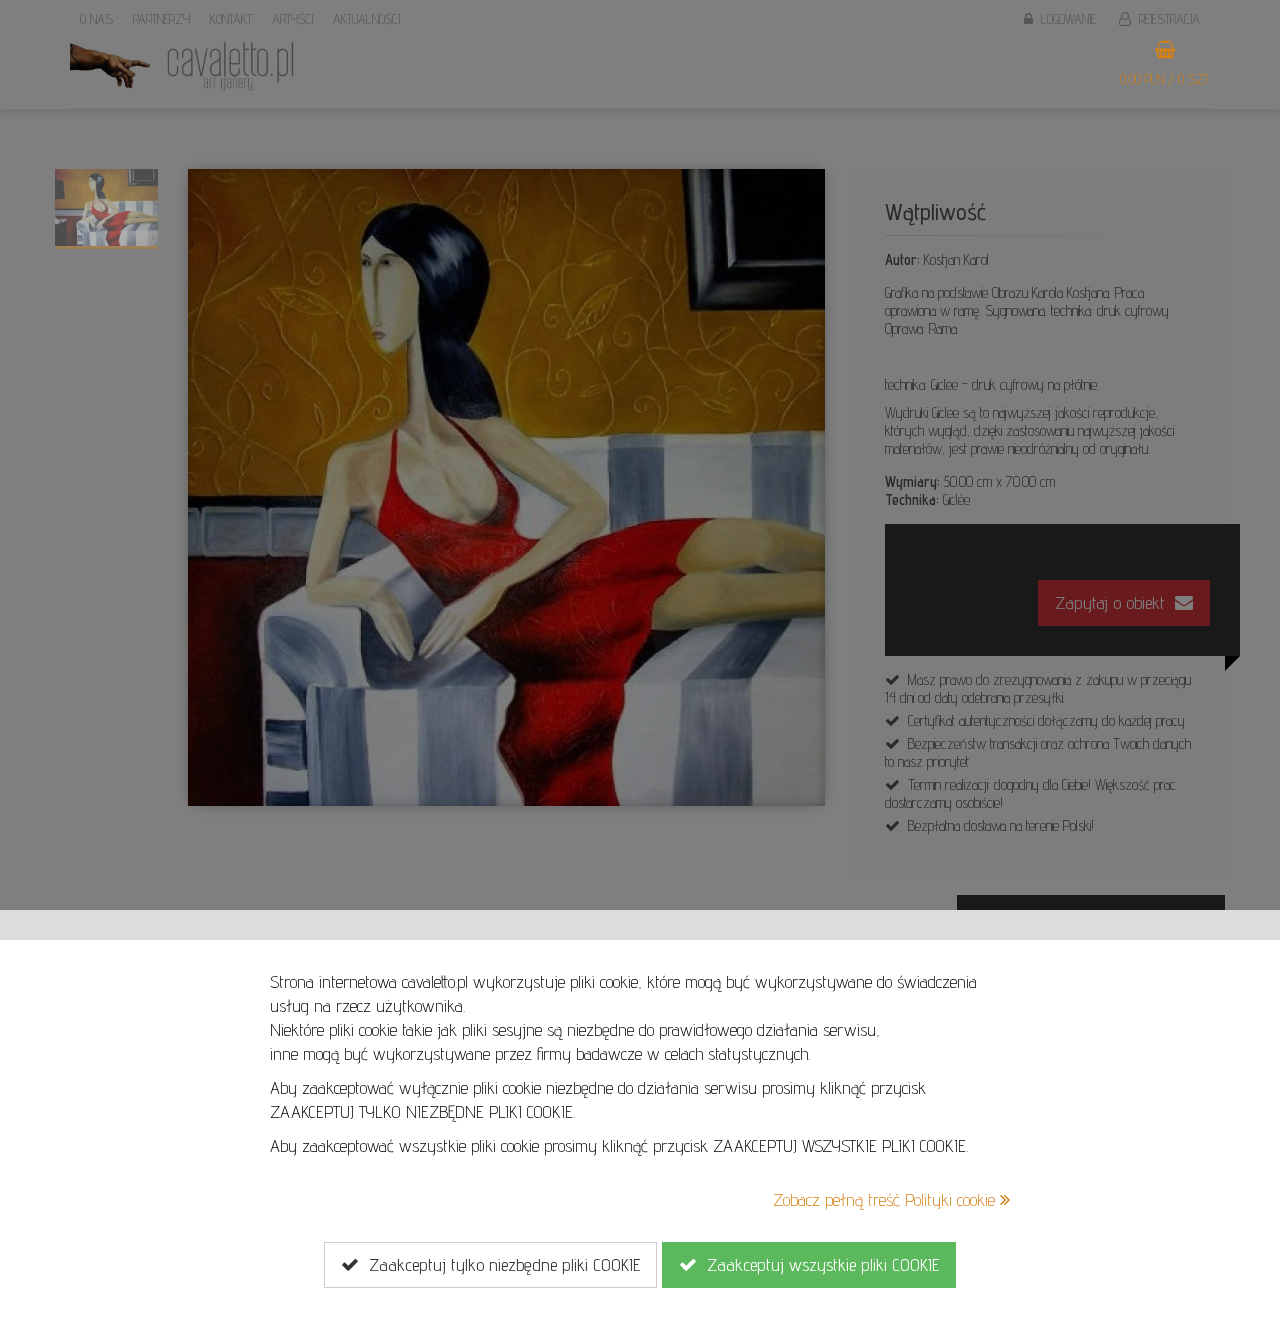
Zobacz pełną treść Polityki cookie (886, 1199)
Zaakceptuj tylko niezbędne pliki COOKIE (499, 1264)
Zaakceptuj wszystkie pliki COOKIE (818, 1264)
